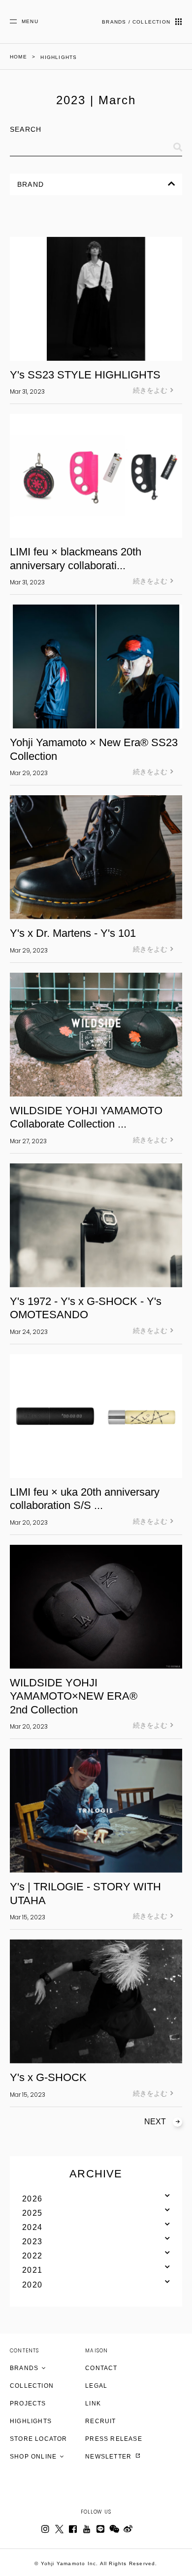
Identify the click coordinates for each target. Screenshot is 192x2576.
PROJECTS (28, 2403)
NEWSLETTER (109, 2457)
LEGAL (96, 2386)
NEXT (155, 2122)
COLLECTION (32, 2386)
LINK (93, 2403)
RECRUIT (100, 2421)
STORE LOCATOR (39, 2439)
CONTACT (101, 2368)
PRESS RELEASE (114, 2439)
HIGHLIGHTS (31, 2421)
